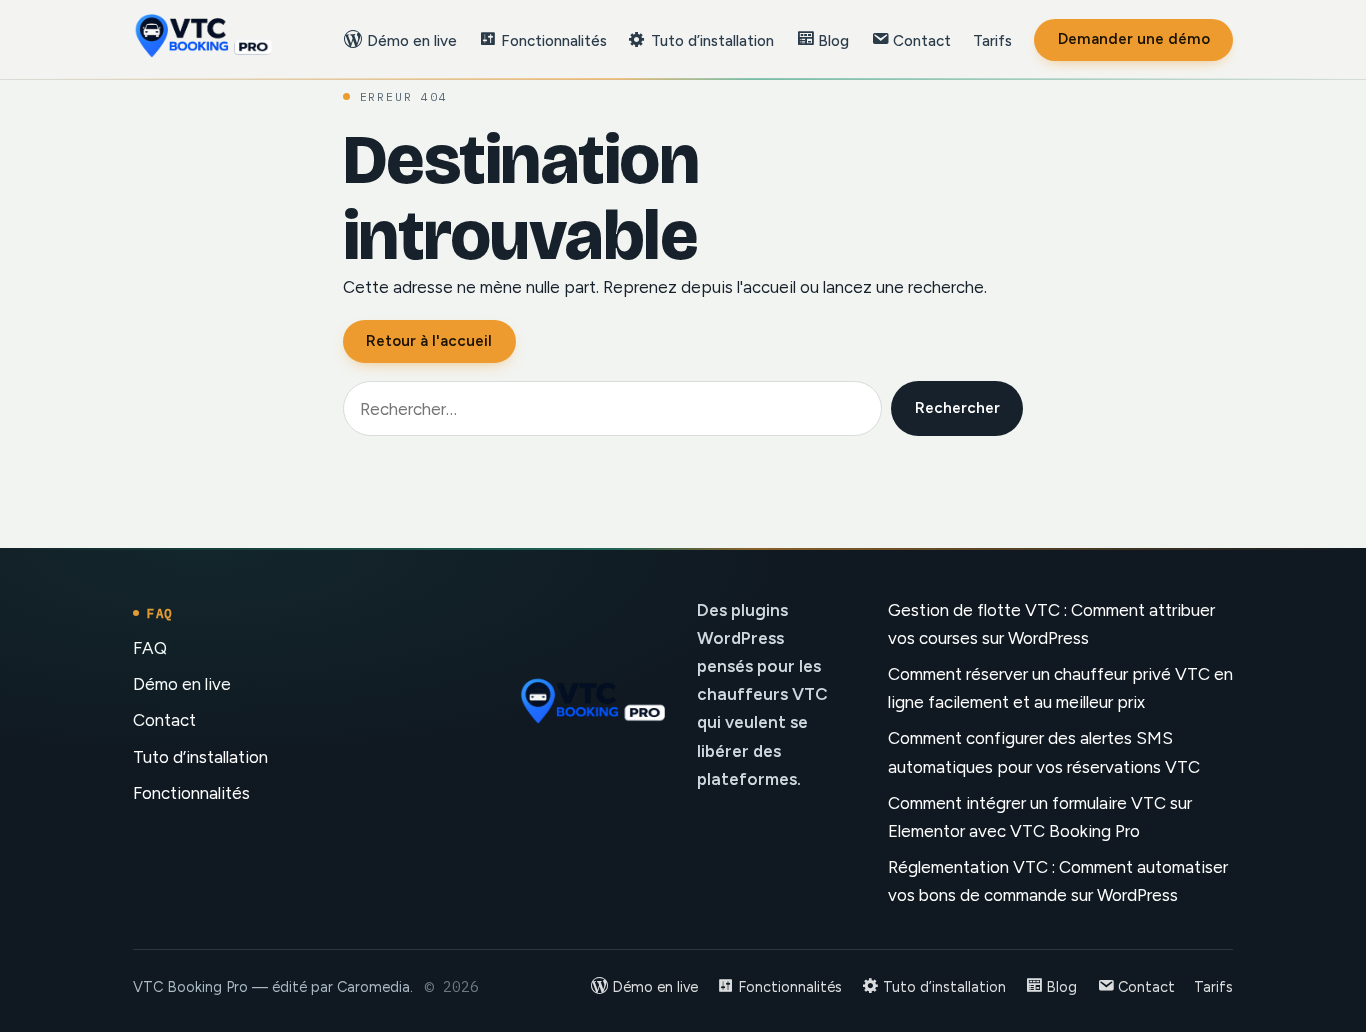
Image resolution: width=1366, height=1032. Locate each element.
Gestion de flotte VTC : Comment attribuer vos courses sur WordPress (1051, 624)
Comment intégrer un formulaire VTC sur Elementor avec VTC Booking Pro (1040, 817)
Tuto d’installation (200, 757)
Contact (164, 720)
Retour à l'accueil (429, 341)
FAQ (150, 648)
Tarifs (992, 41)
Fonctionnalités (191, 793)
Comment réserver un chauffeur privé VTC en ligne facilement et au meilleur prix (1060, 688)
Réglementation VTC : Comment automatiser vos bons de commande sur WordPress (1058, 881)
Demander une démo (1134, 39)
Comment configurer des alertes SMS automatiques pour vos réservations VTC (1044, 752)
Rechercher (957, 408)
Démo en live (182, 684)
